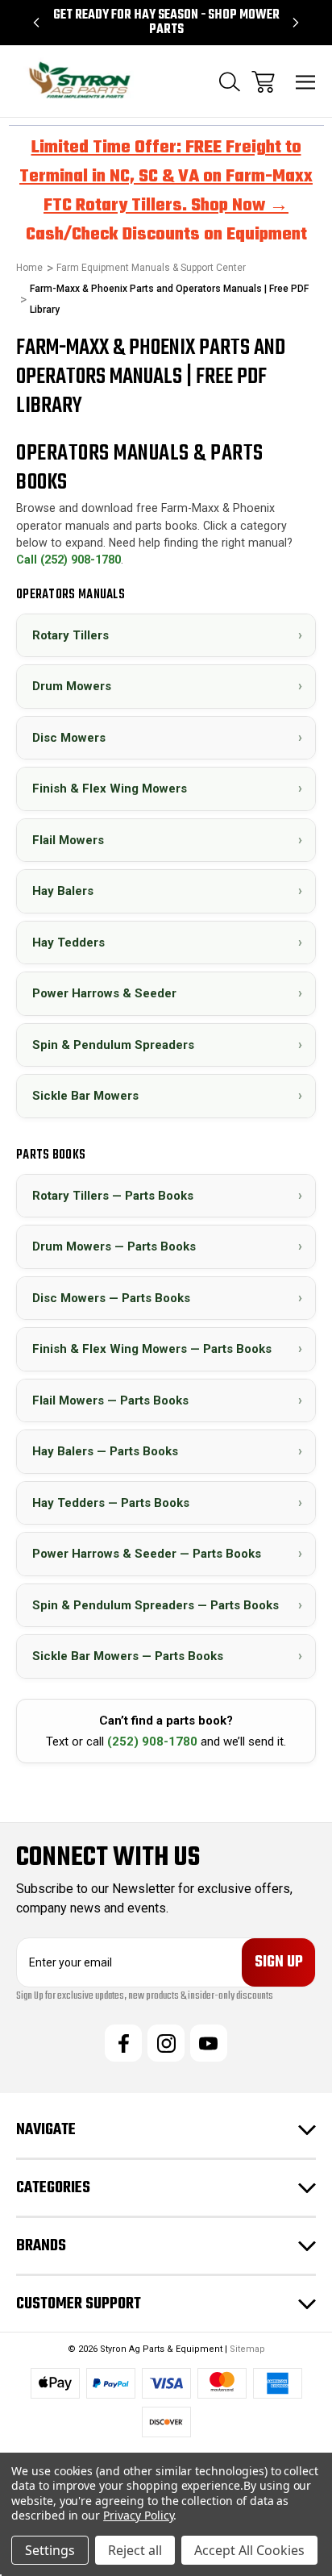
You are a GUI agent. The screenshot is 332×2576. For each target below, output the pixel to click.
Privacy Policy (138, 2515)
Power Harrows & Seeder (167, 993)
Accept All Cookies (249, 2550)
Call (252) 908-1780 (68, 560)
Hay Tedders (167, 941)
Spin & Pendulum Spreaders (167, 1044)
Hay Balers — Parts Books (167, 1451)
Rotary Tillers (167, 634)
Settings (50, 2550)
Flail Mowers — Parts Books (167, 1399)
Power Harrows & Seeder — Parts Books (167, 1553)
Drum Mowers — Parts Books (167, 1246)
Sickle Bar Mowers (167, 1095)
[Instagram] (166, 2043)
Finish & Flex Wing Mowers (167, 788)
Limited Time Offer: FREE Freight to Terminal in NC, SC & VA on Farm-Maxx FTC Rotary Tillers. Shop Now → (166, 177)
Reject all (135, 2550)
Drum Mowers (167, 686)
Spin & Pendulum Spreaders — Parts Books (167, 1604)
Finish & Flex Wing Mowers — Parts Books (167, 1348)
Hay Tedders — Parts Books (167, 1502)
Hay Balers (167, 891)
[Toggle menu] (306, 82)
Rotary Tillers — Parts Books (167, 1194)
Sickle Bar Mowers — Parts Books (167, 1656)
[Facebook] (123, 2043)
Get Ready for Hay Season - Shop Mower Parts (166, 23)
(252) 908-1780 (152, 1742)
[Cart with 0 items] (263, 82)
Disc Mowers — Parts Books (167, 1297)
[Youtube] (209, 2043)
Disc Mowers (167, 737)
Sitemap (247, 2349)
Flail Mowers (167, 839)
